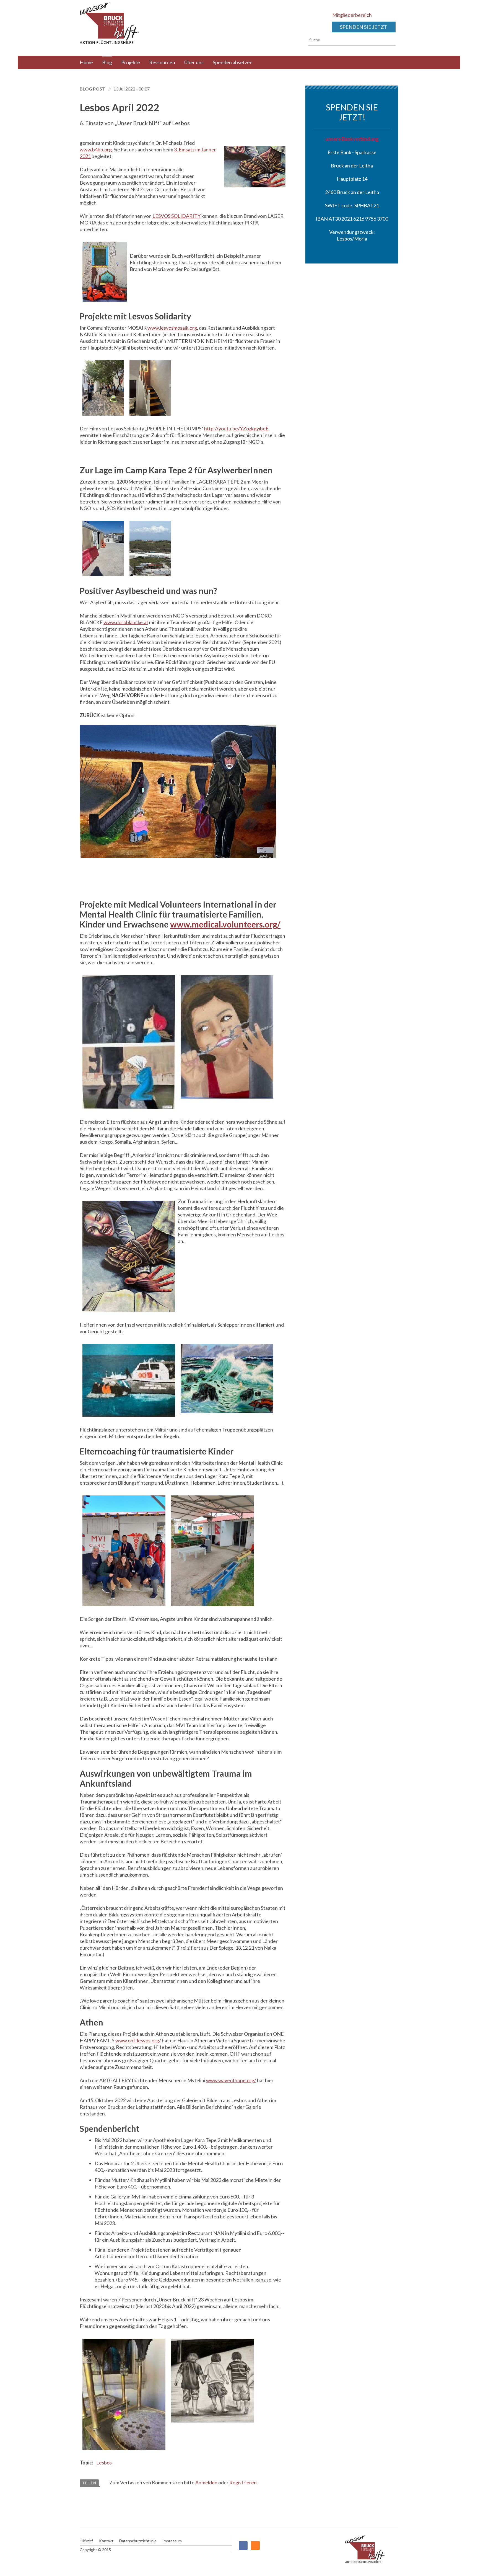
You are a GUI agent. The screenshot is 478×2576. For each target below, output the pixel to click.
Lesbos (104, 2463)
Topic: (87, 2463)
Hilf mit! (86, 2541)
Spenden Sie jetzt (364, 27)
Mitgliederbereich (352, 15)
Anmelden (206, 2482)
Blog (107, 62)
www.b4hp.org (96, 149)
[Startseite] (126, 23)
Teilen (89, 2483)
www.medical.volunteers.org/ (225, 924)
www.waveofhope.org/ (231, 2080)
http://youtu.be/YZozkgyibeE (236, 428)
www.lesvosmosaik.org (172, 328)
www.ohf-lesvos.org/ (138, 2040)
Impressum (172, 2541)
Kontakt (106, 2541)
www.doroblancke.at (126, 622)
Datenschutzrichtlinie (138, 2541)
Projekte (131, 62)
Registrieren (243, 2482)
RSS (255, 2546)
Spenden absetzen (233, 62)
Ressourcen (162, 62)
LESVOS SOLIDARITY (176, 216)
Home (86, 62)
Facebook (243, 2546)
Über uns (194, 62)
